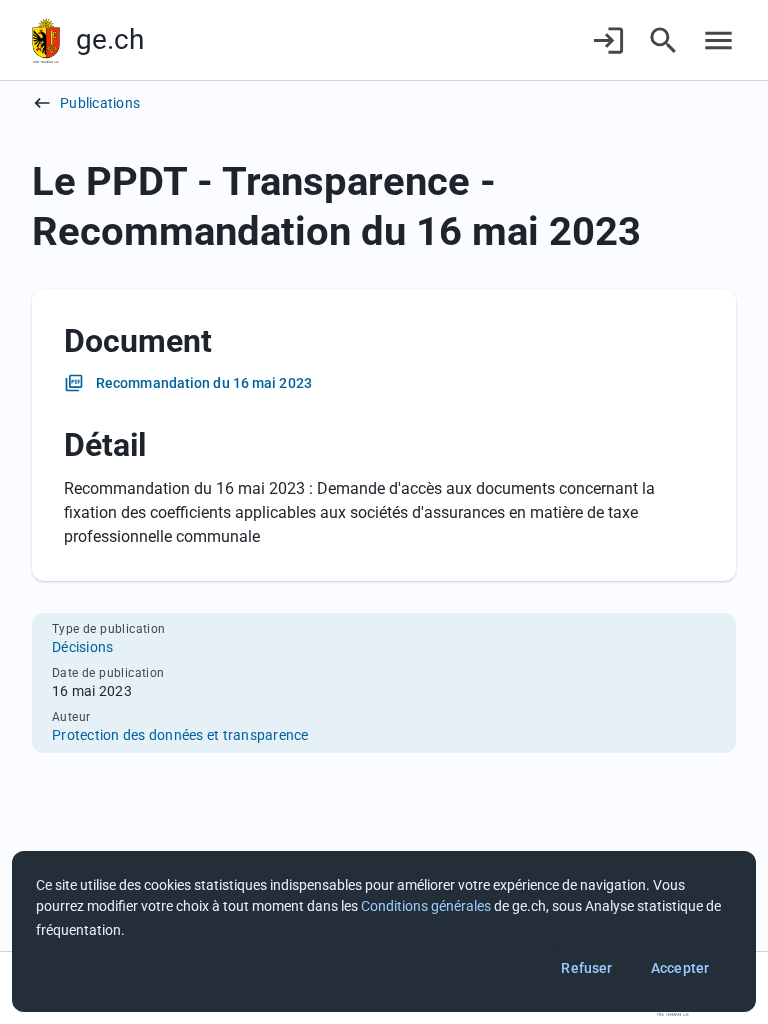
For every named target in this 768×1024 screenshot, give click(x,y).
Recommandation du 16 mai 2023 (204, 383)
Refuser (586, 968)
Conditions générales (426, 906)
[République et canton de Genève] (46, 40)
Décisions (82, 647)
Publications (100, 103)
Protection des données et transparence (180, 735)
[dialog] (384, 931)
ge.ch (110, 39)
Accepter (680, 968)
